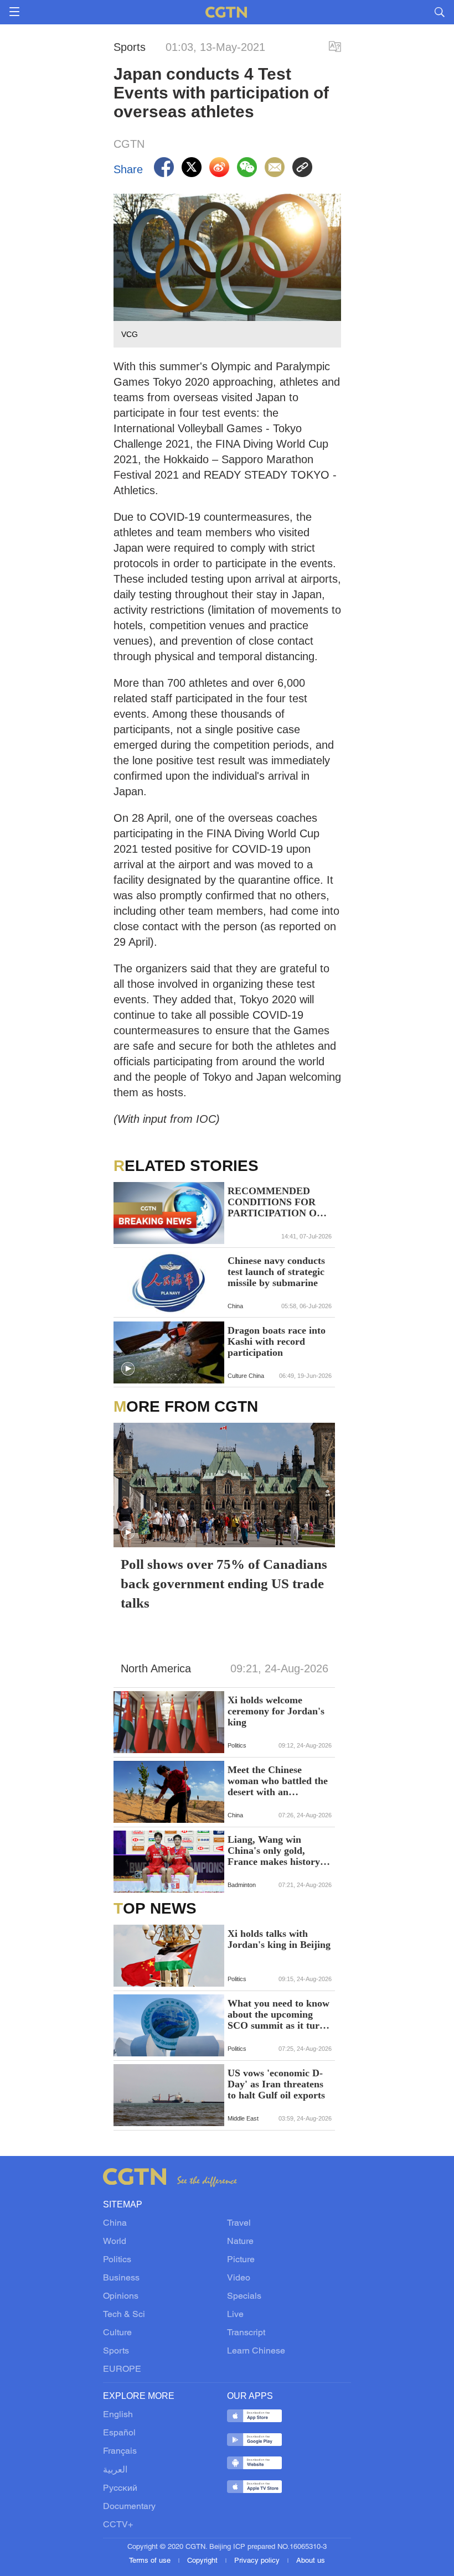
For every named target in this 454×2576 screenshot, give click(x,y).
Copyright (203, 2561)
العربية (115, 2470)
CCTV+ (118, 2525)
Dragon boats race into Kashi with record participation (277, 1341)
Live (235, 2315)
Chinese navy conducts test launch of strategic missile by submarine (276, 1272)
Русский (120, 2489)
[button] (128, 1369)
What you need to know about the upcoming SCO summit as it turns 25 (278, 2014)
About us (311, 2561)
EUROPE (122, 2370)
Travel (239, 2223)
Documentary (129, 2507)
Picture (241, 2260)
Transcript (246, 2333)
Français (120, 2451)
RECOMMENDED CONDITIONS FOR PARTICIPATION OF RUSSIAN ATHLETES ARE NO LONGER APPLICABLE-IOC (277, 1202)
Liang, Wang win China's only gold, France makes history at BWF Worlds (279, 1851)
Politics (117, 2260)
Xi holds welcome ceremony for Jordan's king (276, 1711)
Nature (240, 2242)
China (115, 2223)
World (115, 2242)
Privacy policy (258, 2561)
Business (121, 2278)
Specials (244, 2297)
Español (119, 2433)
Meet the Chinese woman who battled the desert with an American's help (278, 1781)
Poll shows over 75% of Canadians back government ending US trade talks (224, 1584)
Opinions (121, 2297)
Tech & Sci (124, 2315)
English (118, 2415)
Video (239, 2278)
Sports (116, 2351)
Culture (117, 2333)
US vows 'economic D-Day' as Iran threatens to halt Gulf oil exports (276, 2084)
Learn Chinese (256, 2351)
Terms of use (151, 2561)
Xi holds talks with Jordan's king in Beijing (279, 1939)
